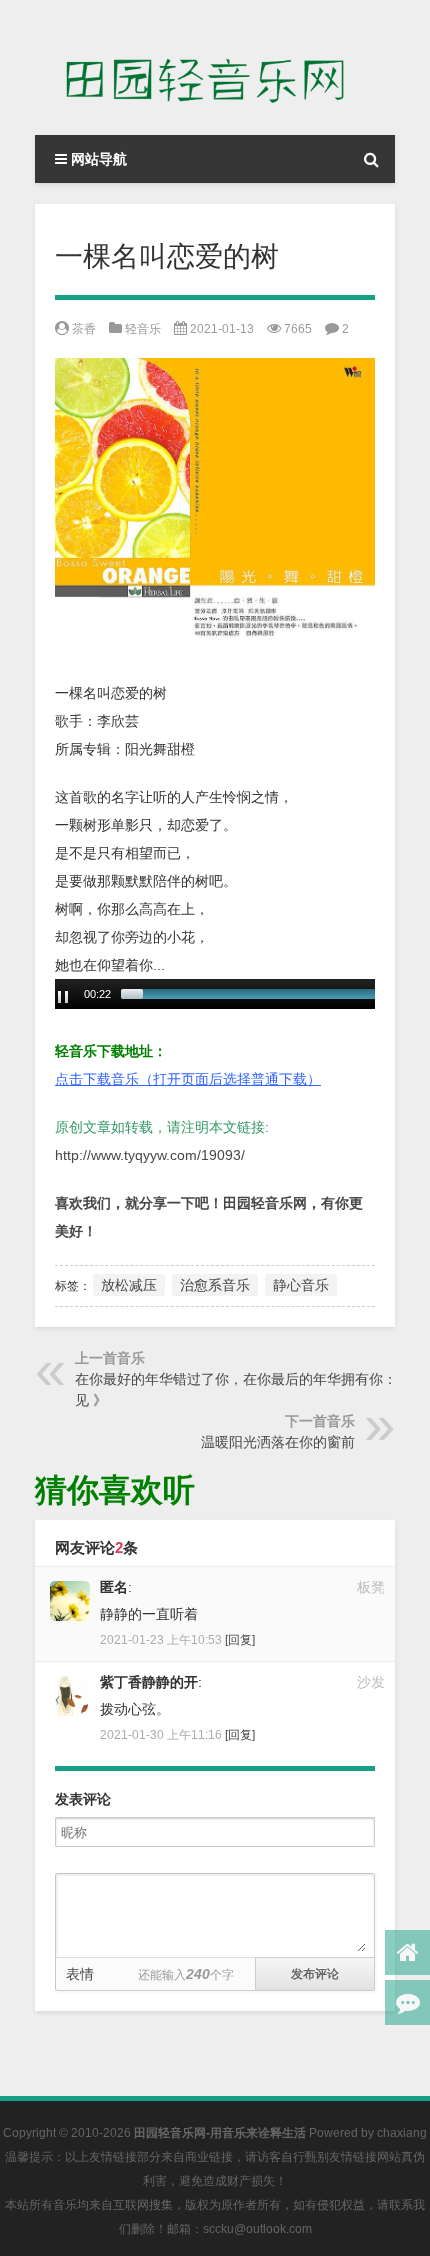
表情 (80, 1974)
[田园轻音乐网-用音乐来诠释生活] (215, 67)
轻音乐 (143, 329)
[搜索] (371, 159)
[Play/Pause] (63, 997)
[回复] (240, 1640)
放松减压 (129, 1285)
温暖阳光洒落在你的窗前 (278, 1442)
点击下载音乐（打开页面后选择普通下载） (188, 1079)
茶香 (84, 329)
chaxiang (402, 2133)
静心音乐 (301, 1285)
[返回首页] (407, 1952)
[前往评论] (407, 2002)
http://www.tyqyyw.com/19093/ (150, 1155)
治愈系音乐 (215, 1285)
